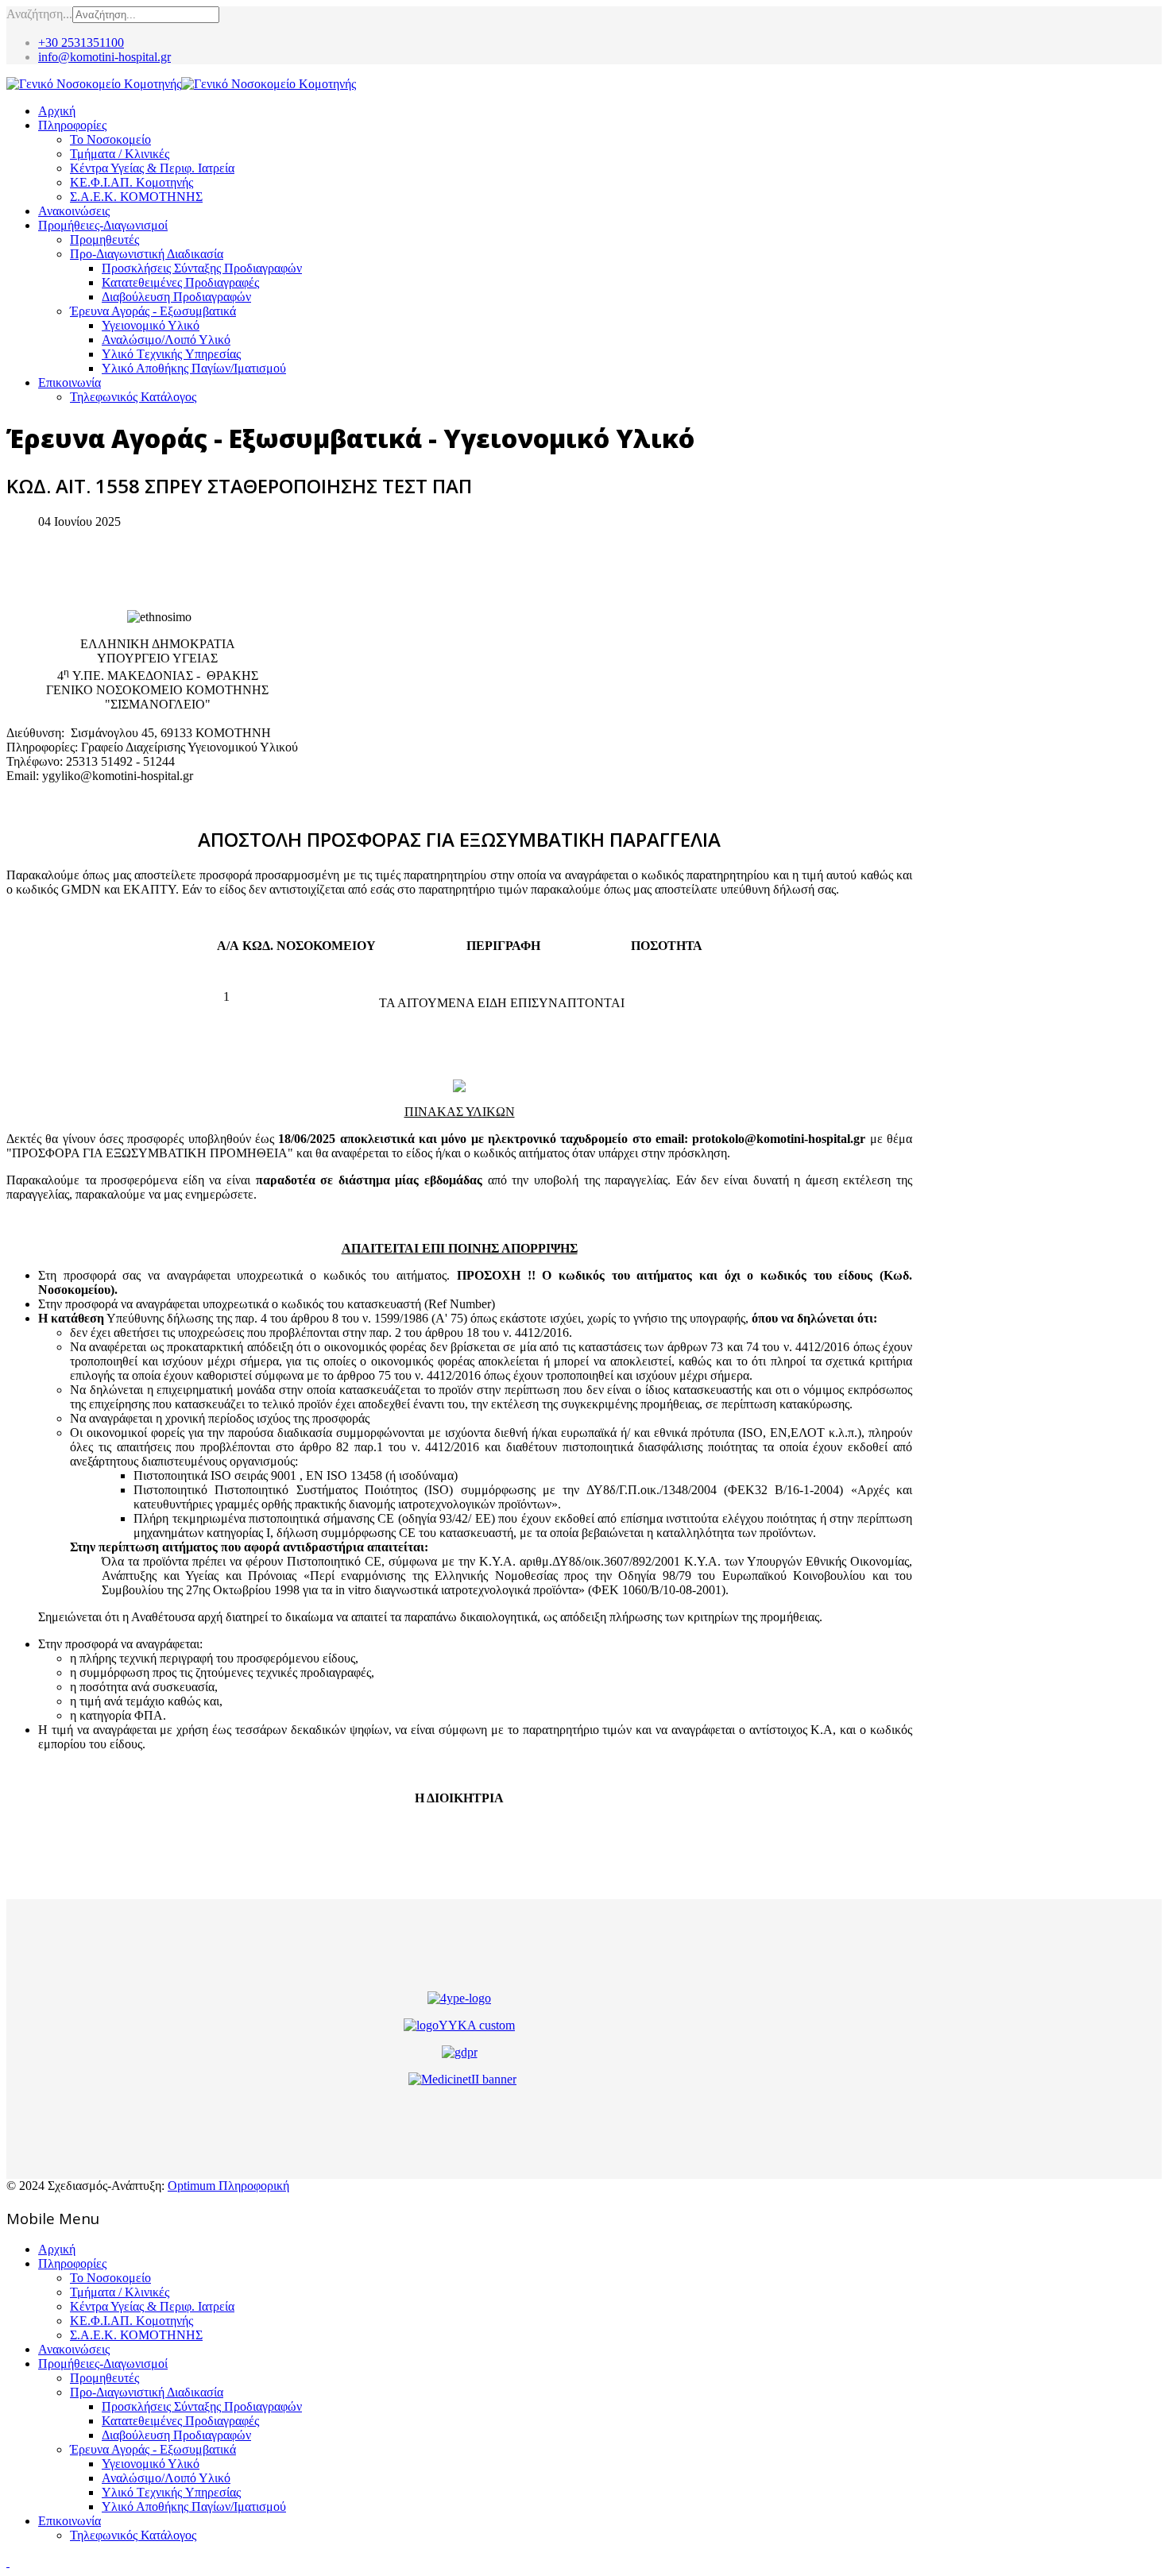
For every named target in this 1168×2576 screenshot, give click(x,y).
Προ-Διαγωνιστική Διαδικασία (147, 254)
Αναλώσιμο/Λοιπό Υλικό (166, 340)
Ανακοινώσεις (74, 211)
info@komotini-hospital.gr (104, 57)
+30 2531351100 (81, 42)
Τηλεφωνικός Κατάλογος (133, 397)
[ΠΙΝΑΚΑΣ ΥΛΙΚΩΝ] (459, 1086)
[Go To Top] (8, 2562)
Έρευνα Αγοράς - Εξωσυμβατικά (153, 311)
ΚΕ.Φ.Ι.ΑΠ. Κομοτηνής (131, 182)
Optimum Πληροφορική (228, 2186)
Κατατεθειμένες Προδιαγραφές (180, 282)
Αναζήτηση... (39, 14)
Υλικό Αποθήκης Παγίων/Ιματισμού (194, 368)
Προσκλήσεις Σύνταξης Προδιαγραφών (202, 268)
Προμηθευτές (104, 239)
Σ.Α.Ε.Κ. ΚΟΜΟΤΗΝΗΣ (136, 197)
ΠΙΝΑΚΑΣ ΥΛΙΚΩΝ (460, 1112)
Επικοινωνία (70, 382)
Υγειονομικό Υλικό (151, 325)
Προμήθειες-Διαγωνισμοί (103, 225)
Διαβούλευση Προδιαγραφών (176, 297)
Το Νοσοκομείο (110, 139)
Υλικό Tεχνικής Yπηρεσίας (171, 354)
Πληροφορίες (72, 125)
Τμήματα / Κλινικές (120, 154)
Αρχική (57, 111)
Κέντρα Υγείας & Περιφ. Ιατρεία (152, 168)
